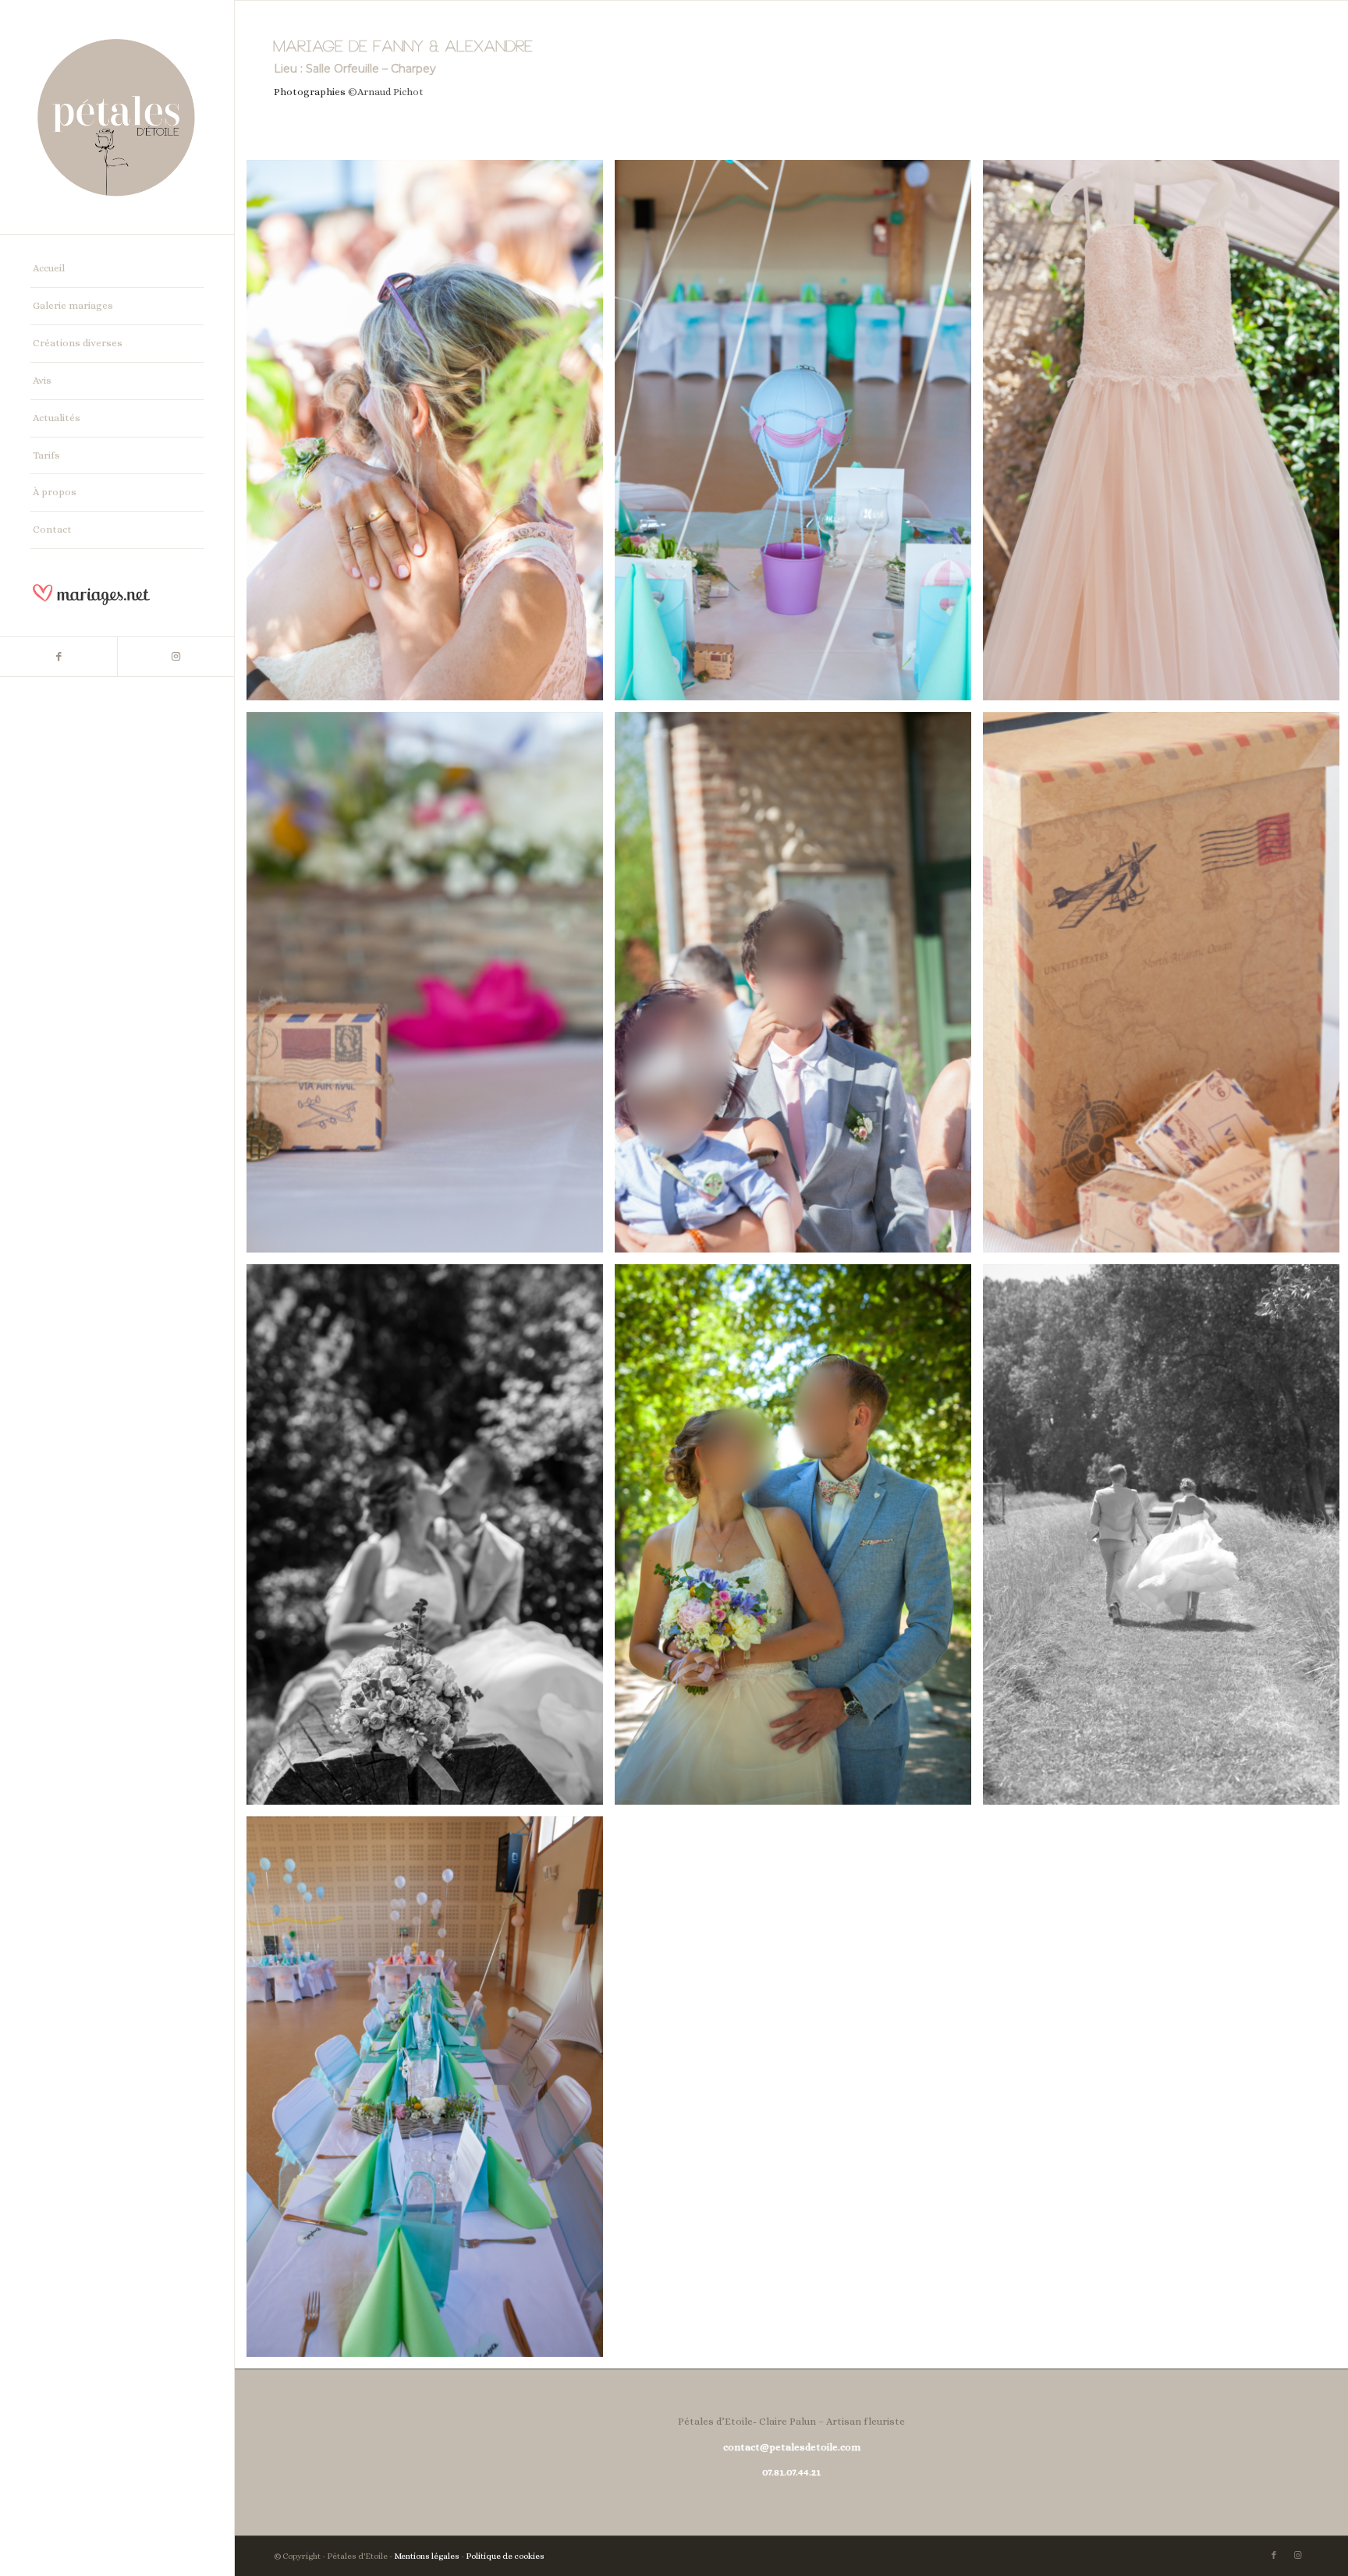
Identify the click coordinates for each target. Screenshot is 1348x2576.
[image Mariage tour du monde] (431, 988)
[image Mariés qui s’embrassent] (431, 1540)
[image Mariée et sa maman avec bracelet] (431, 436)
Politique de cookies (505, 2556)
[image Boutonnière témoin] (799, 988)
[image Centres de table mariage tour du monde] (431, 2092)
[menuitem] (117, 269)
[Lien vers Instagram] (176, 657)
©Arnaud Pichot (386, 92)
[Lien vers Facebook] (59, 657)
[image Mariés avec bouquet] (799, 1540)
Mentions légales (427, 2556)
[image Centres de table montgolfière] (799, 436)
